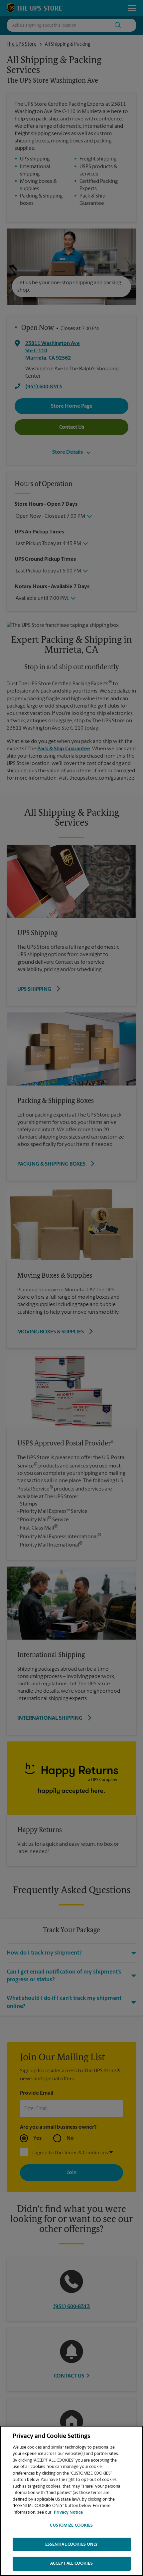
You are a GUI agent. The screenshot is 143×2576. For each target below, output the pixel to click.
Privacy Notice (68, 2512)
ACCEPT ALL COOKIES (71, 2563)
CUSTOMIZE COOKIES (71, 2525)
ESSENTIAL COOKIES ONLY (72, 2544)
